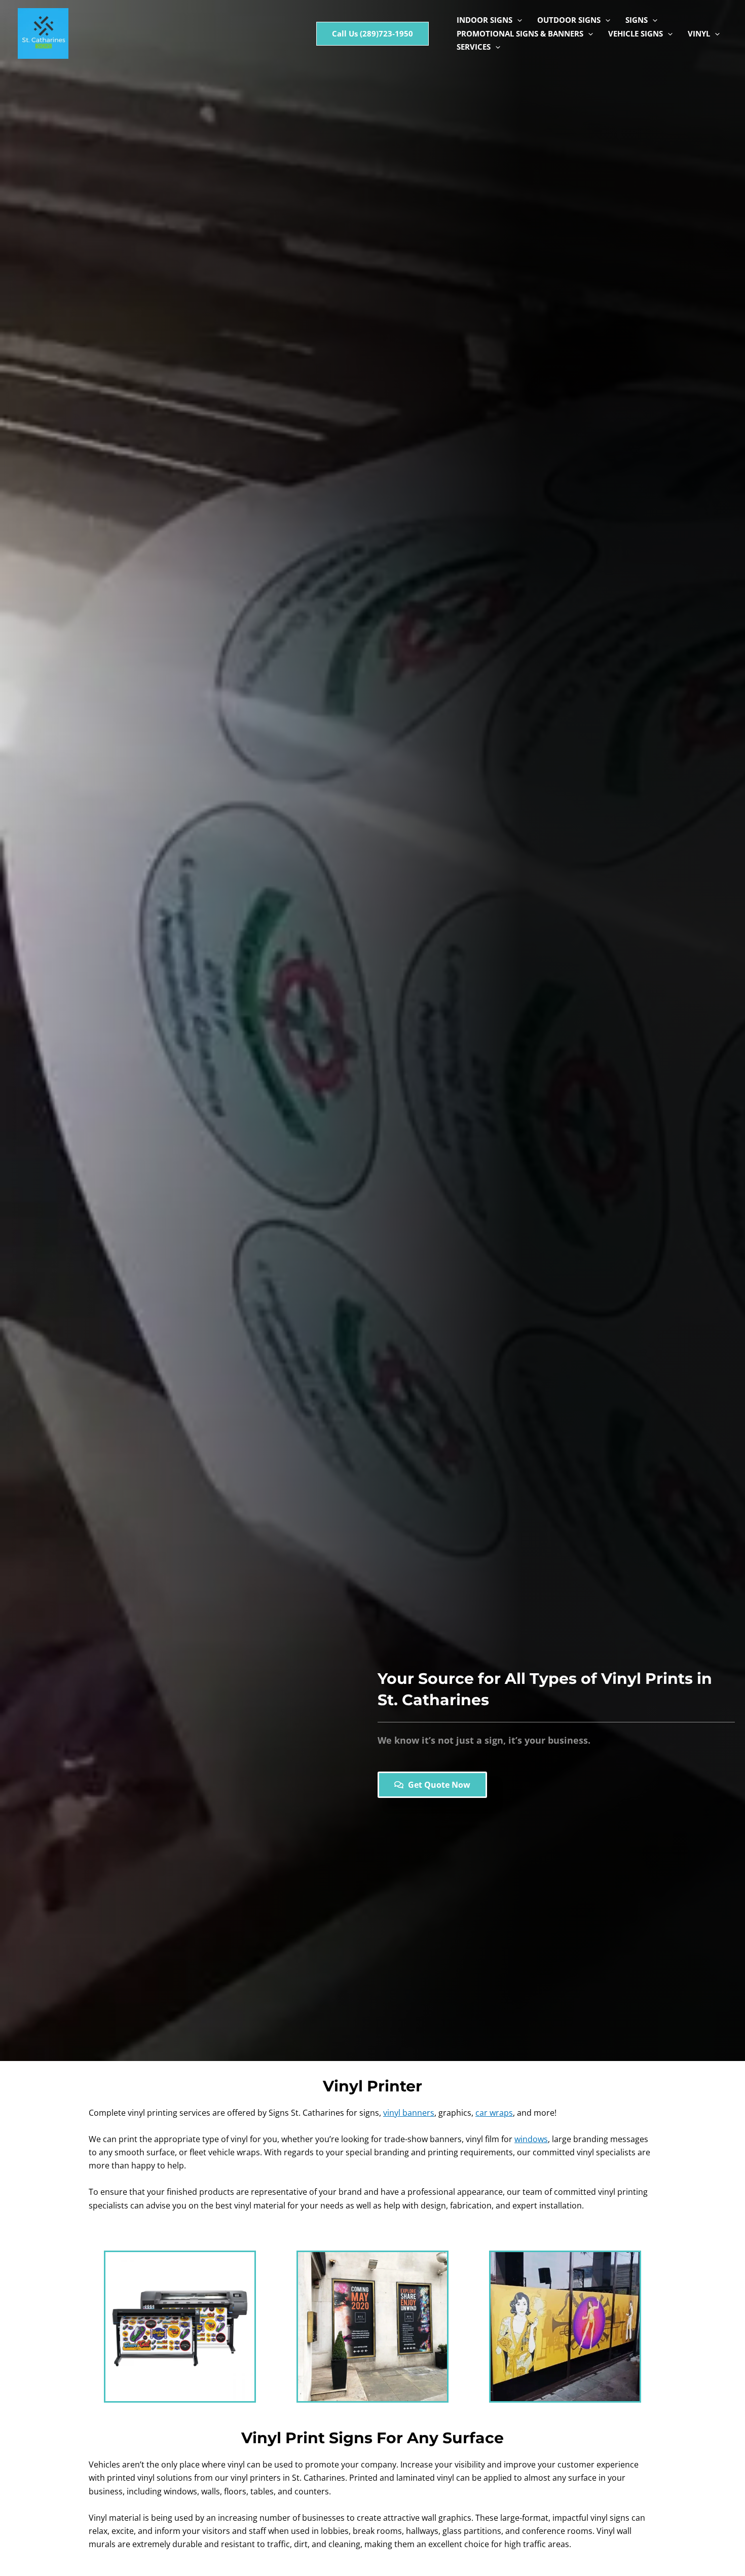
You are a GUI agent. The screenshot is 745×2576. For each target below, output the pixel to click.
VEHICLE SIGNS (636, 33)
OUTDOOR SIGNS (569, 20)
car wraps (494, 2113)
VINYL (699, 33)
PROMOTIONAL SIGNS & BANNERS (520, 33)
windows (531, 2139)
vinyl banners (409, 2113)
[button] (372, 34)
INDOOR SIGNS (485, 20)
